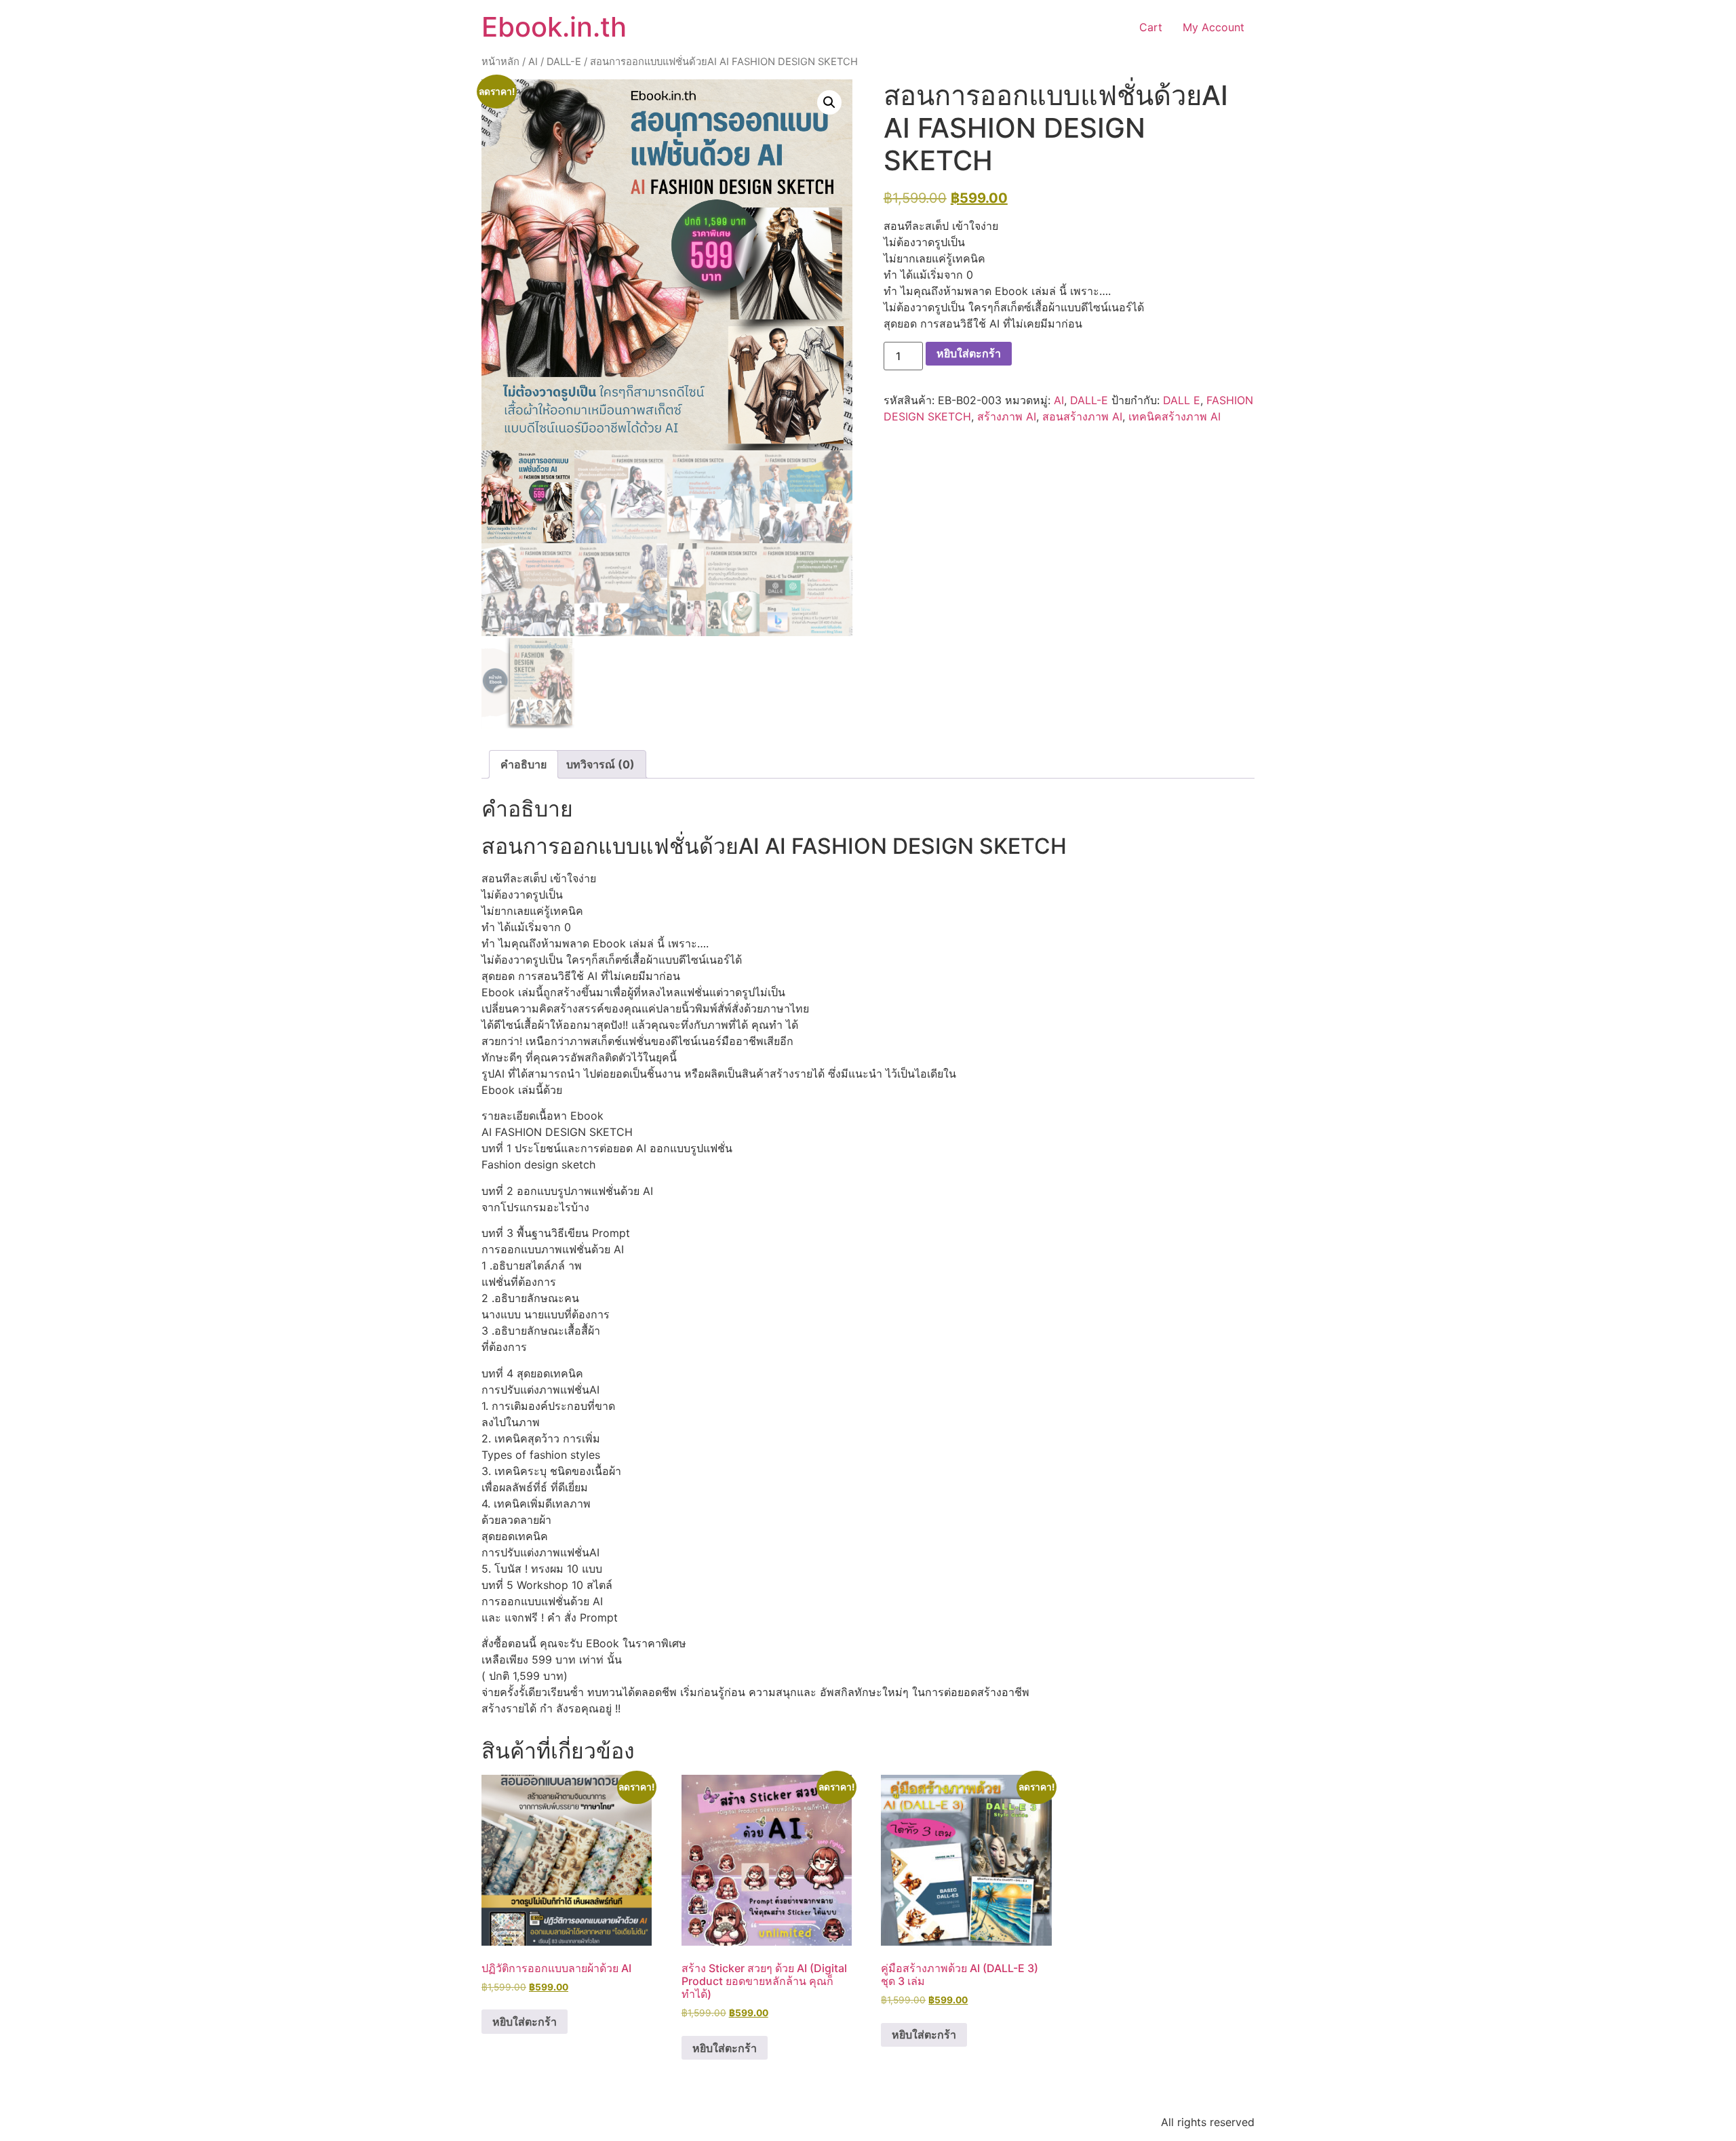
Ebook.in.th (554, 27)
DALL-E (564, 62)
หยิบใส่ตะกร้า (969, 353)
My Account (1214, 27)
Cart (1151, 27)
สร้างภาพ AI (1007, 416)
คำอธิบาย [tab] (524, 764)
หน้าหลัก (500, 62)
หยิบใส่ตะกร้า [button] (525, 2022)
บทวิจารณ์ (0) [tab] (600, 764)
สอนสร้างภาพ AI (1082, 416)
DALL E (1182, 400)
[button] (829, 102)
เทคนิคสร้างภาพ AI (1175, 416)
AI (533, 62)
